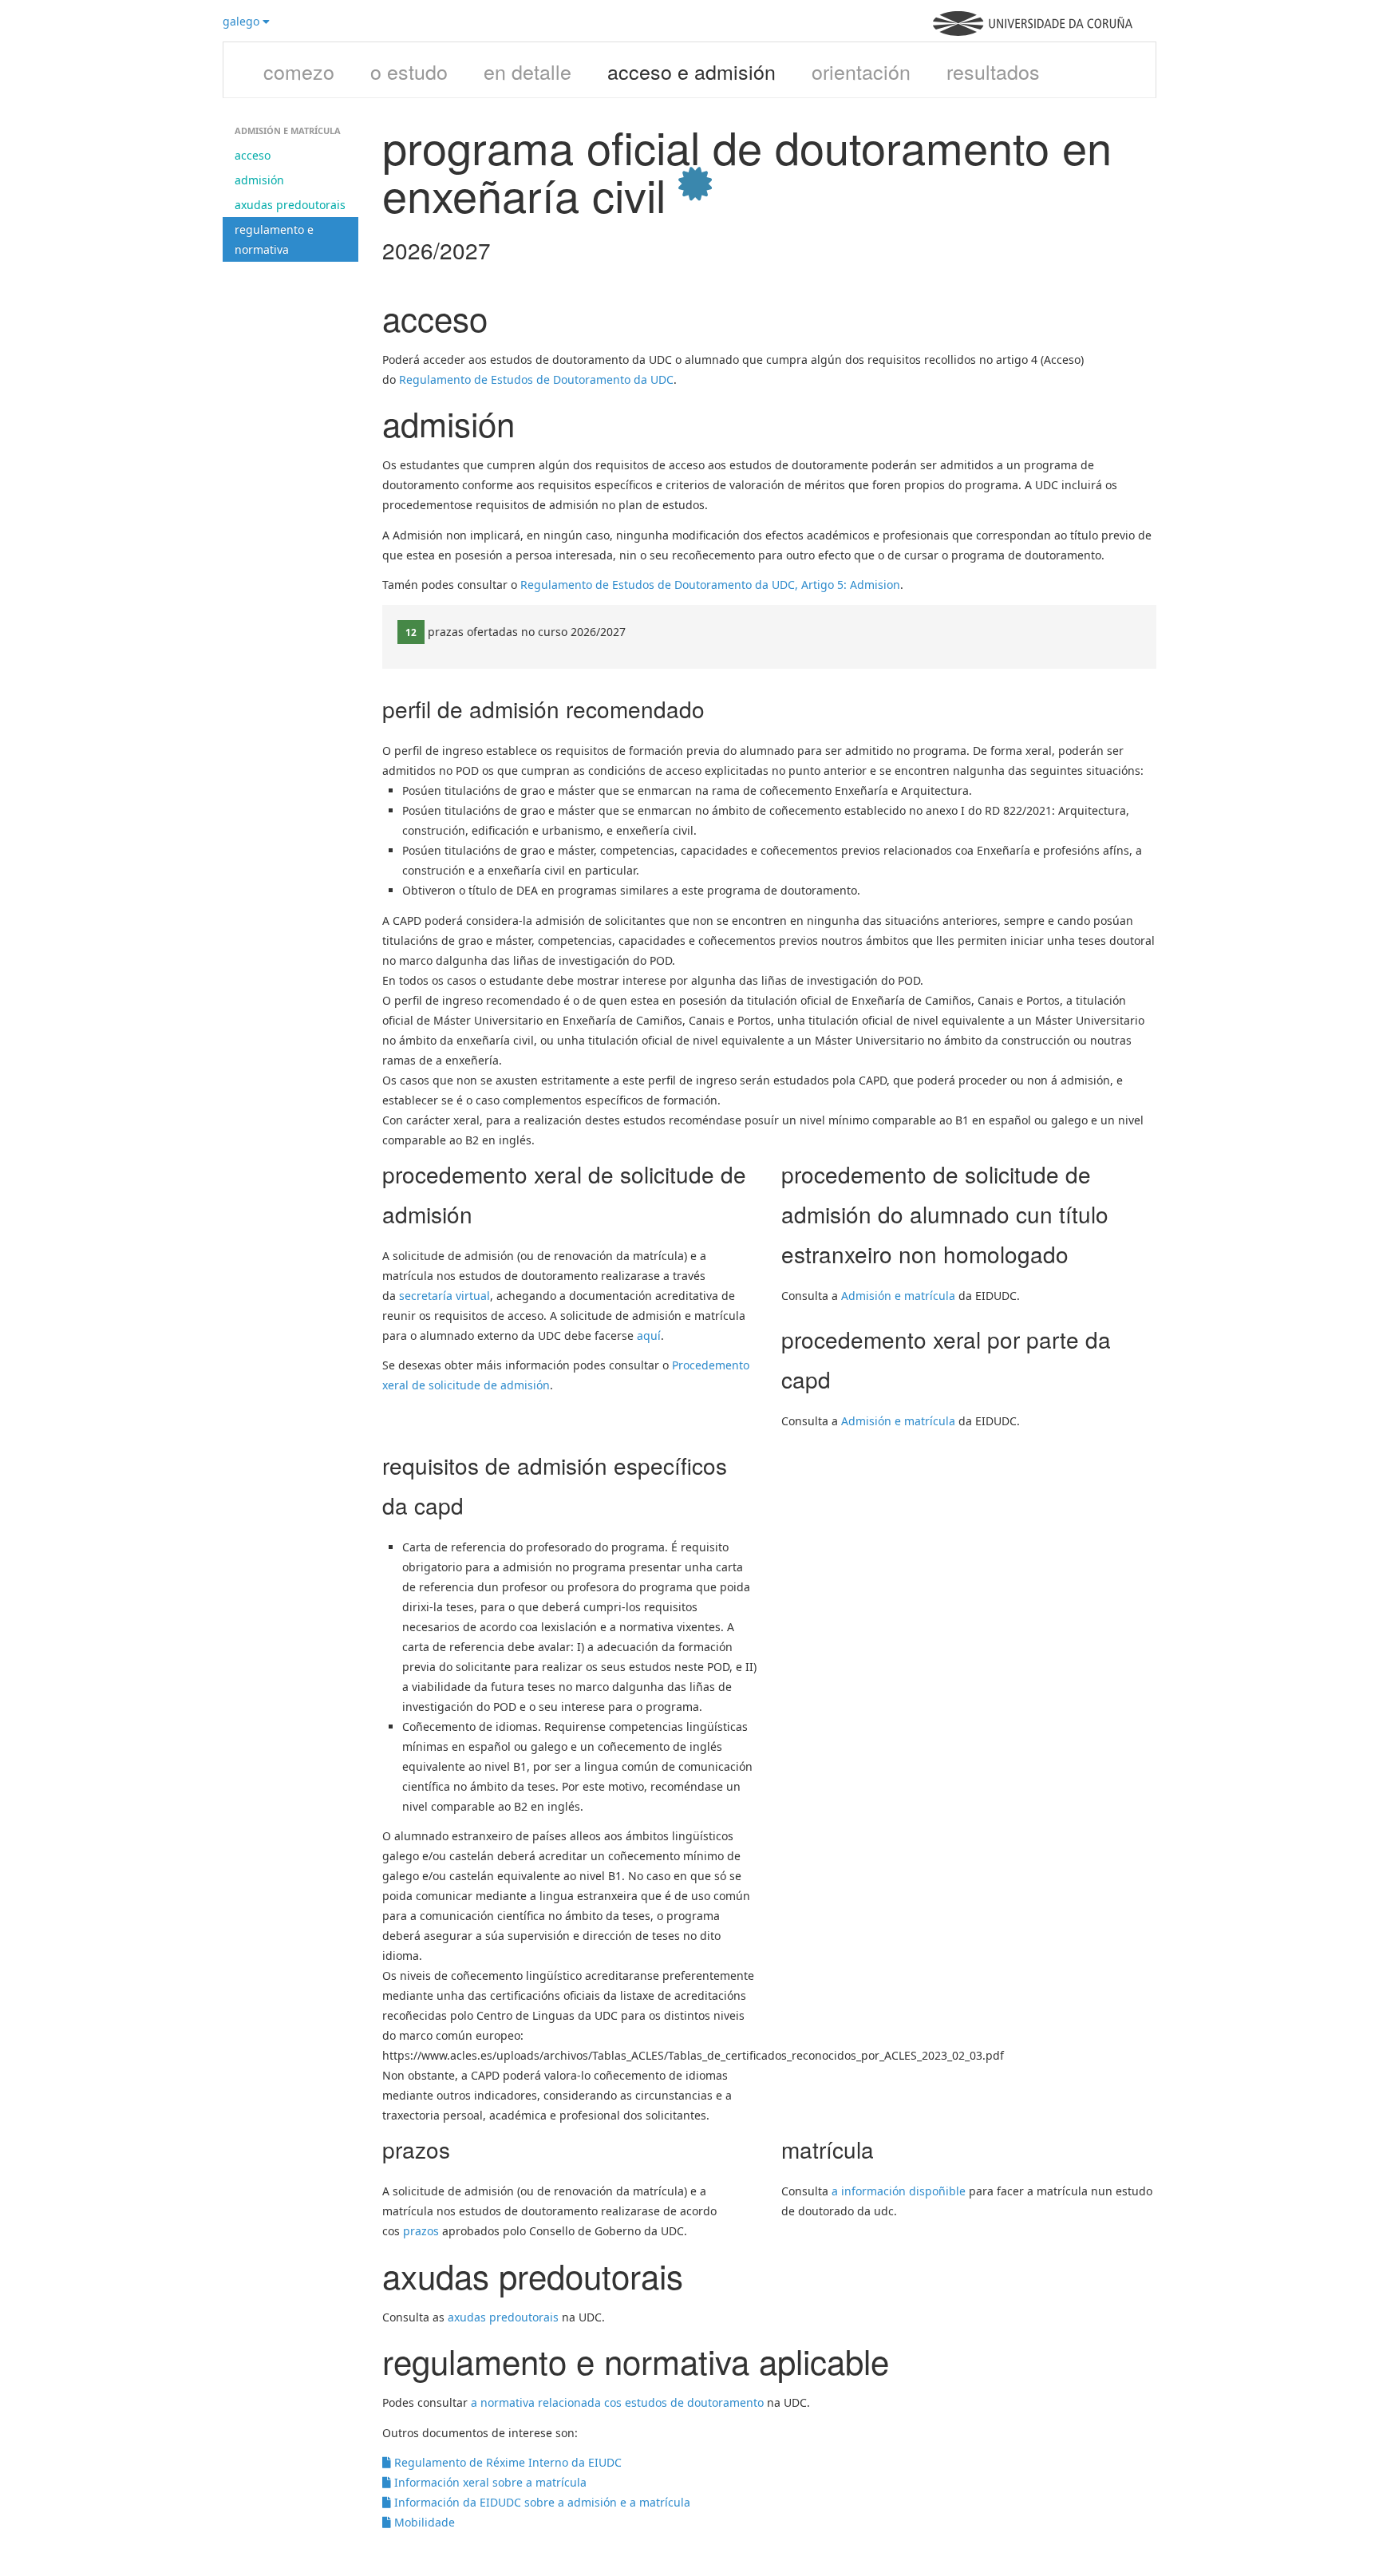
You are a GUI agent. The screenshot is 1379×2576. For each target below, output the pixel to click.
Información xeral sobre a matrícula (489, 2482)
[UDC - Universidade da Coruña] (1033, 32)
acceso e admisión (691, 71)
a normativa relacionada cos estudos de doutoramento (617, 2402)
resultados (993, 71)
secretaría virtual (445, 1296)
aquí (649, 1335)
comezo (299, 71)
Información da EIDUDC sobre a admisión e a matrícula (541, 2502)
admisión (259, 180)
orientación (861, 71)
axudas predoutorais (290, 205)
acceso (253, 155)
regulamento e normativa (274, 239)
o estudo (409, 71)
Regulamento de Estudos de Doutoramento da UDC (536, 379)
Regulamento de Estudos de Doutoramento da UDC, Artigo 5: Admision (710, 585)
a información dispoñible (899, 2191)
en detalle (527, 71)
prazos (421, 2231)
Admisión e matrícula (898, 1296)
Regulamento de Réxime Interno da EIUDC (506, 2462)
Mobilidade (423, 2522)
